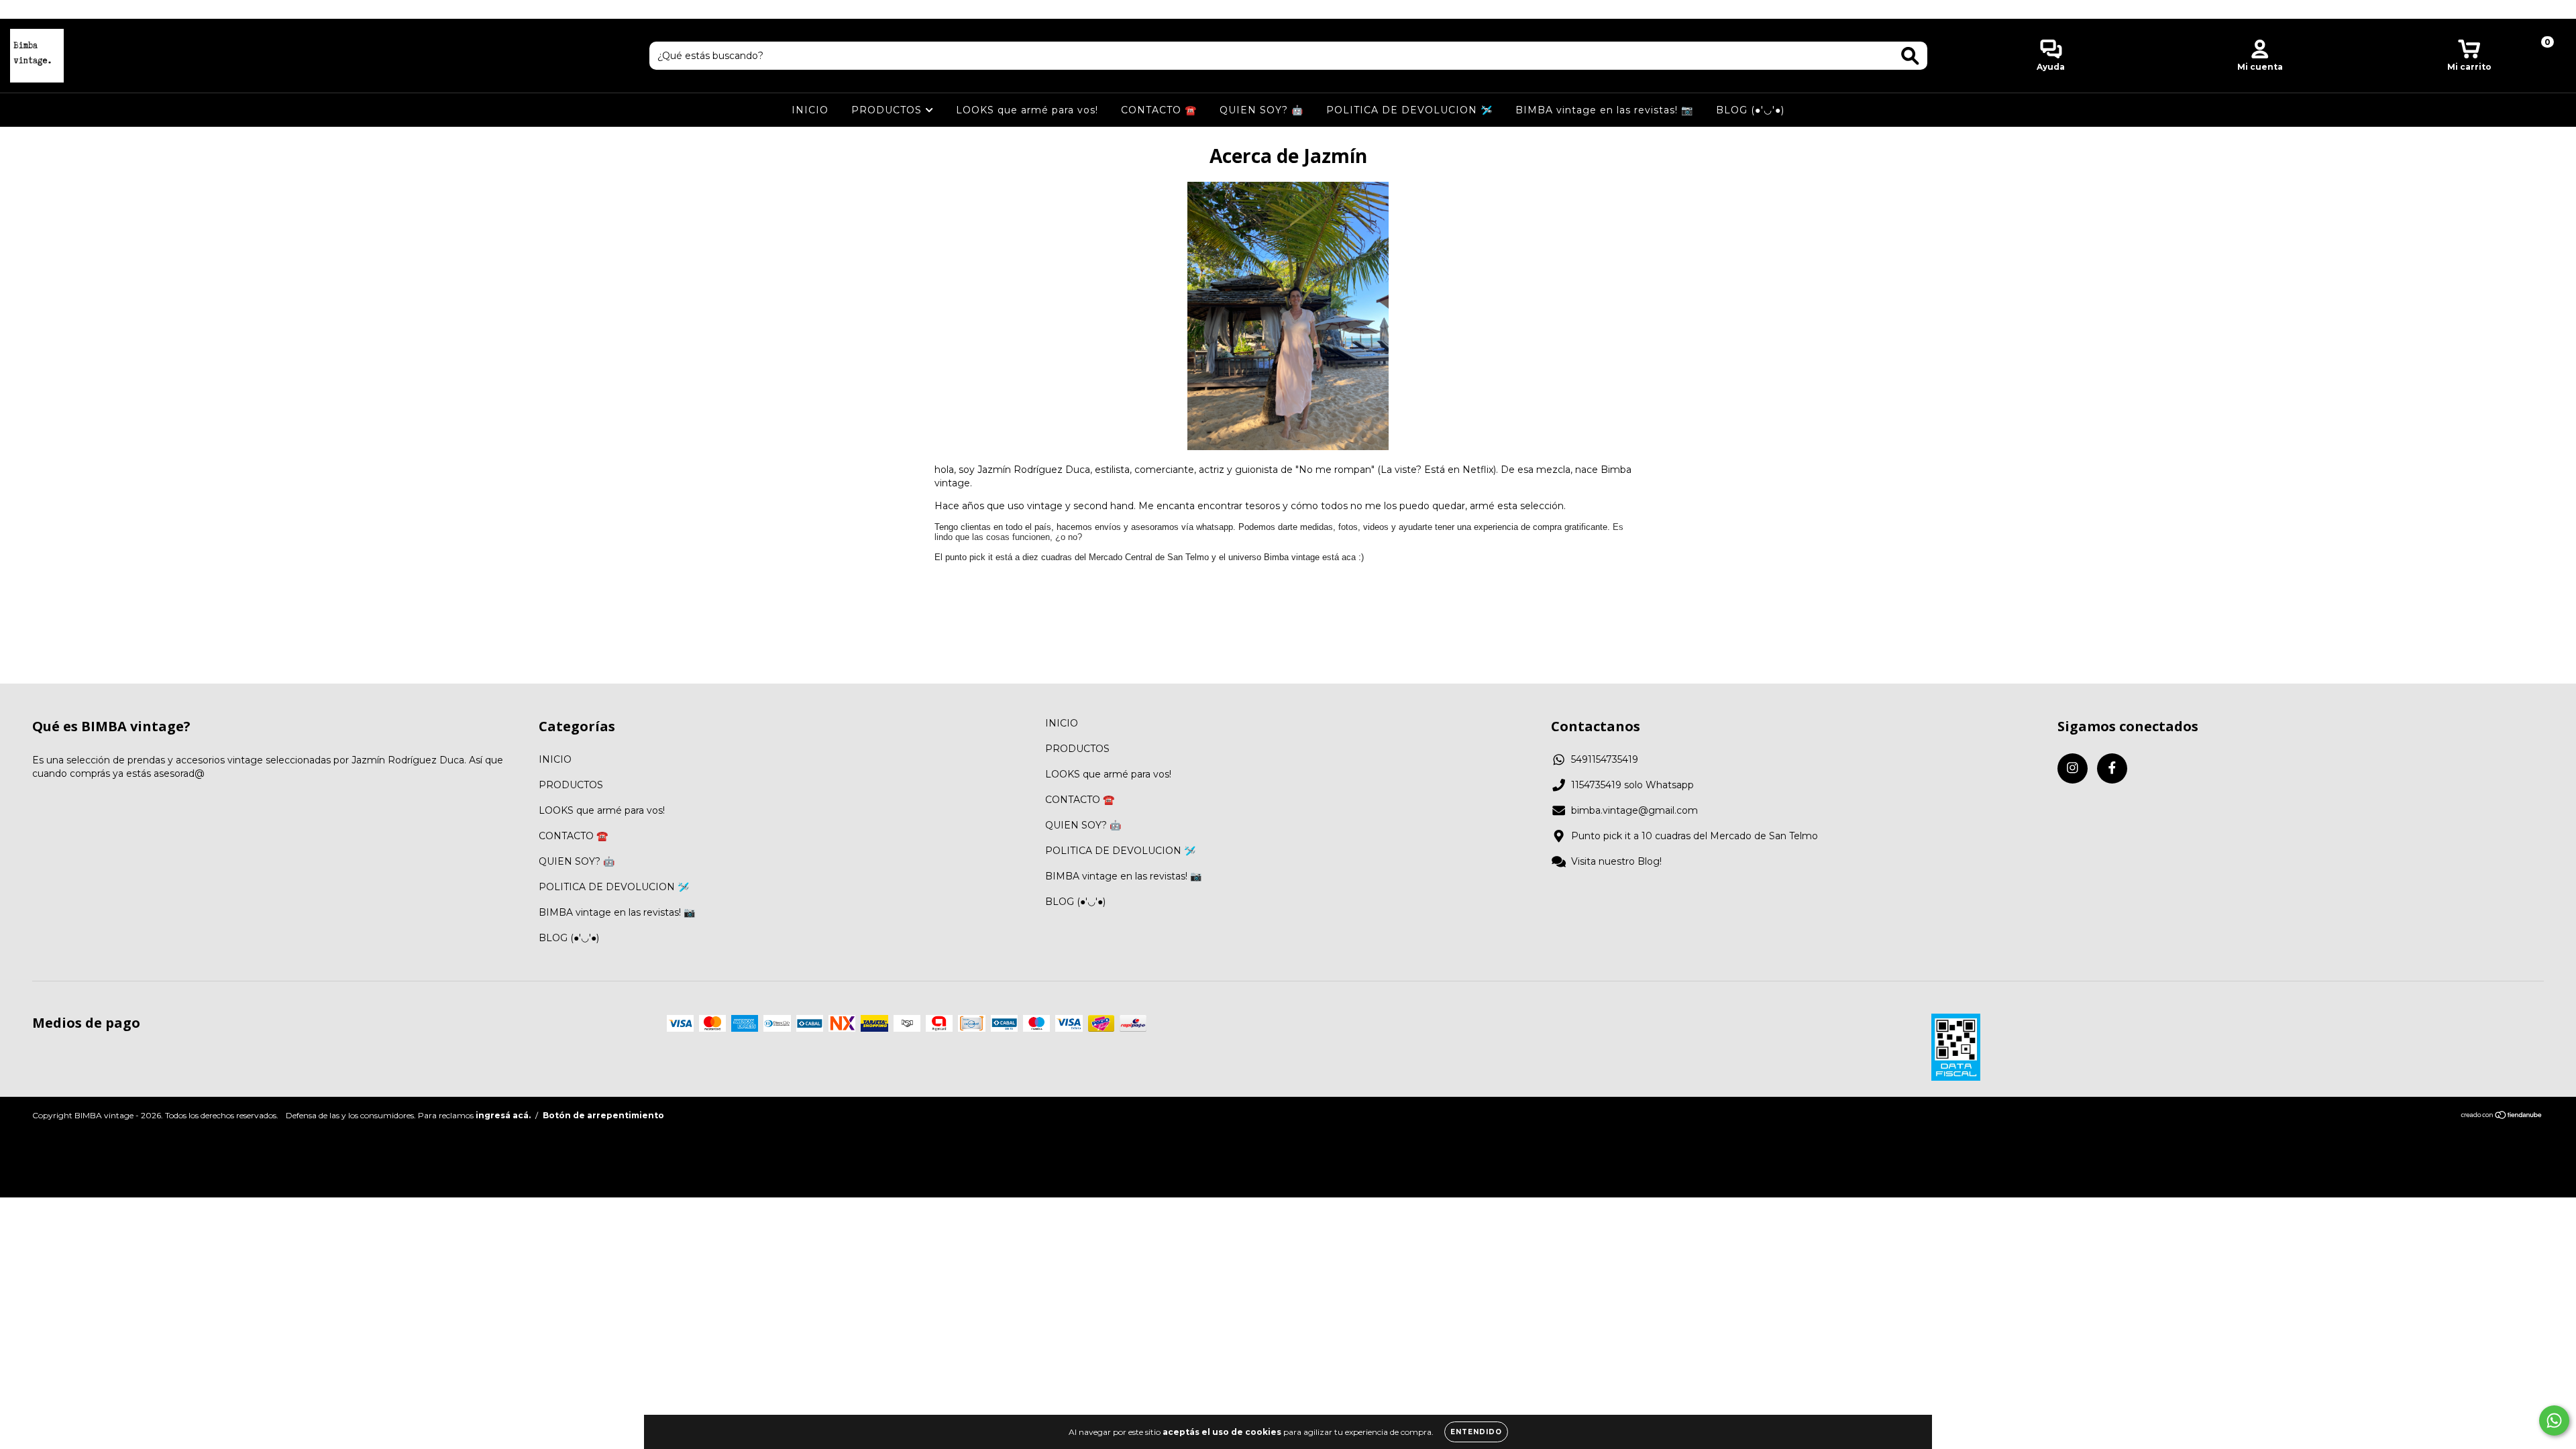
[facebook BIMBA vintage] (39, 9)
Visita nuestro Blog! (1616, 861)
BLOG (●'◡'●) (1750, 110)
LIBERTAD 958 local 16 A (1288, 9)
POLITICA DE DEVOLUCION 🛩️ (1409, 110)
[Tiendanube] (2502, 1116)
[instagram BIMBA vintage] (20, 9)
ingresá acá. (503, 1115)
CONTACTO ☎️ (1159, 110)
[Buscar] (1910, 56)
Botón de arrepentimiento (603, 1115)
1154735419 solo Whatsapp (1632, 785)
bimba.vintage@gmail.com (1634, 810)
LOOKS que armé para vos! (1027, 110)
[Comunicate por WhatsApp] (2554, 1420)
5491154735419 (1605, 759)
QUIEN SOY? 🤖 (1262, 110)
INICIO (810, 110)
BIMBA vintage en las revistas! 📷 (1604, 110)
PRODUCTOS (888, 110)
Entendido (1476, 1432)
